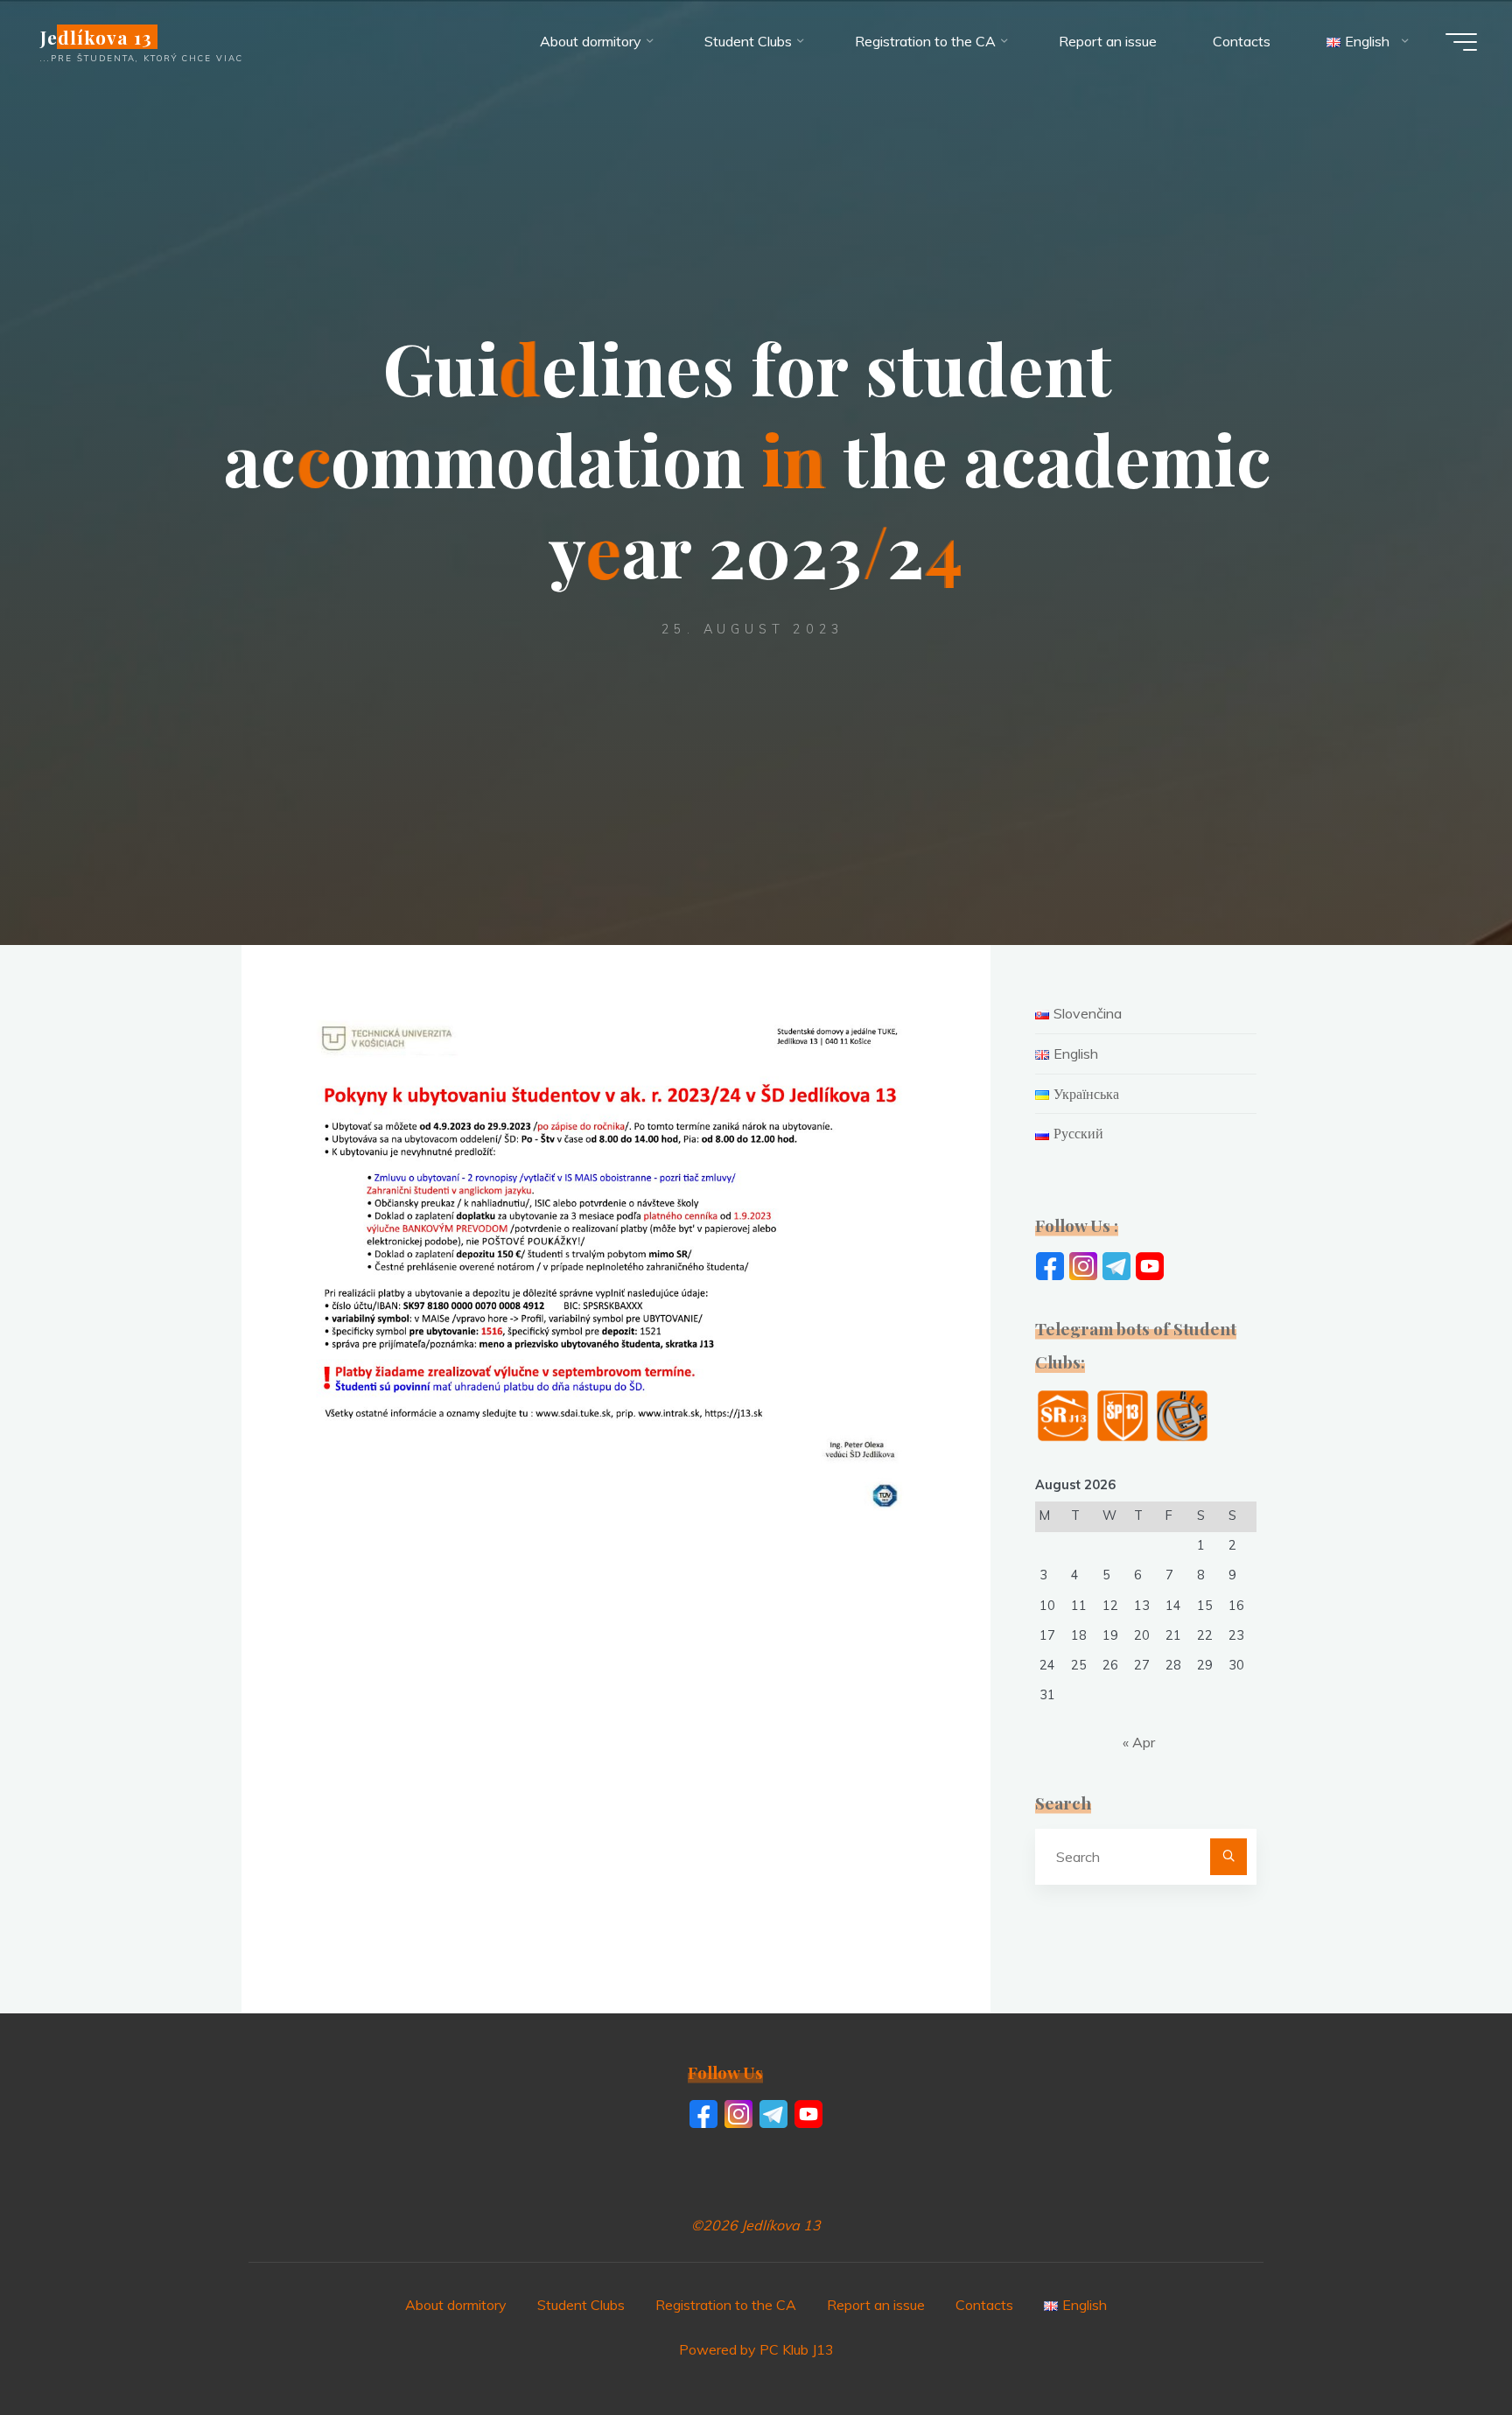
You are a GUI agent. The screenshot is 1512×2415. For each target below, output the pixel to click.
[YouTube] (1150, 1264)
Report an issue (876, 2305)
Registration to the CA (726, 2305)
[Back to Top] (1444, 2347)
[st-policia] (1123, 1414)
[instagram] (1083, 1264)
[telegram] (1116, 1264)
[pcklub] (1182, 1414)
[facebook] (1050, 1264)
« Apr (1139, 1742)
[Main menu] (1461, 42)
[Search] (1228, 1857)
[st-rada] (1063, 1414)
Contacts (984, 2305)
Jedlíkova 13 (96, 37)
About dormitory (456, 2305)
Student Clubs (581, 2305)
